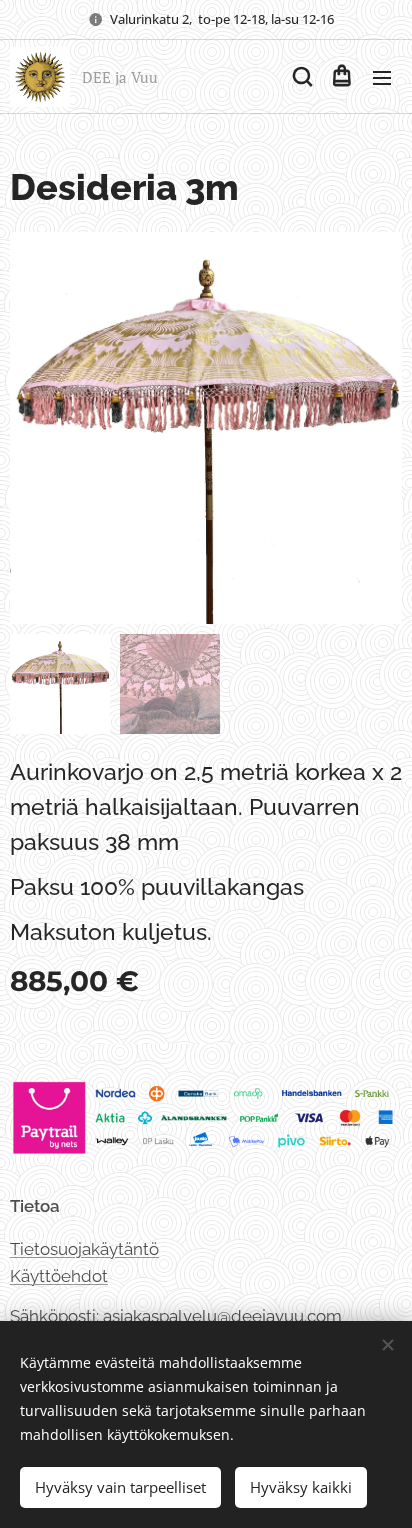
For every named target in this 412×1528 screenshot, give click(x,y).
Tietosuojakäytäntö (84, 1249)
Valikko (382, 77)
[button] (301, 77)
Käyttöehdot (59, 1276)
